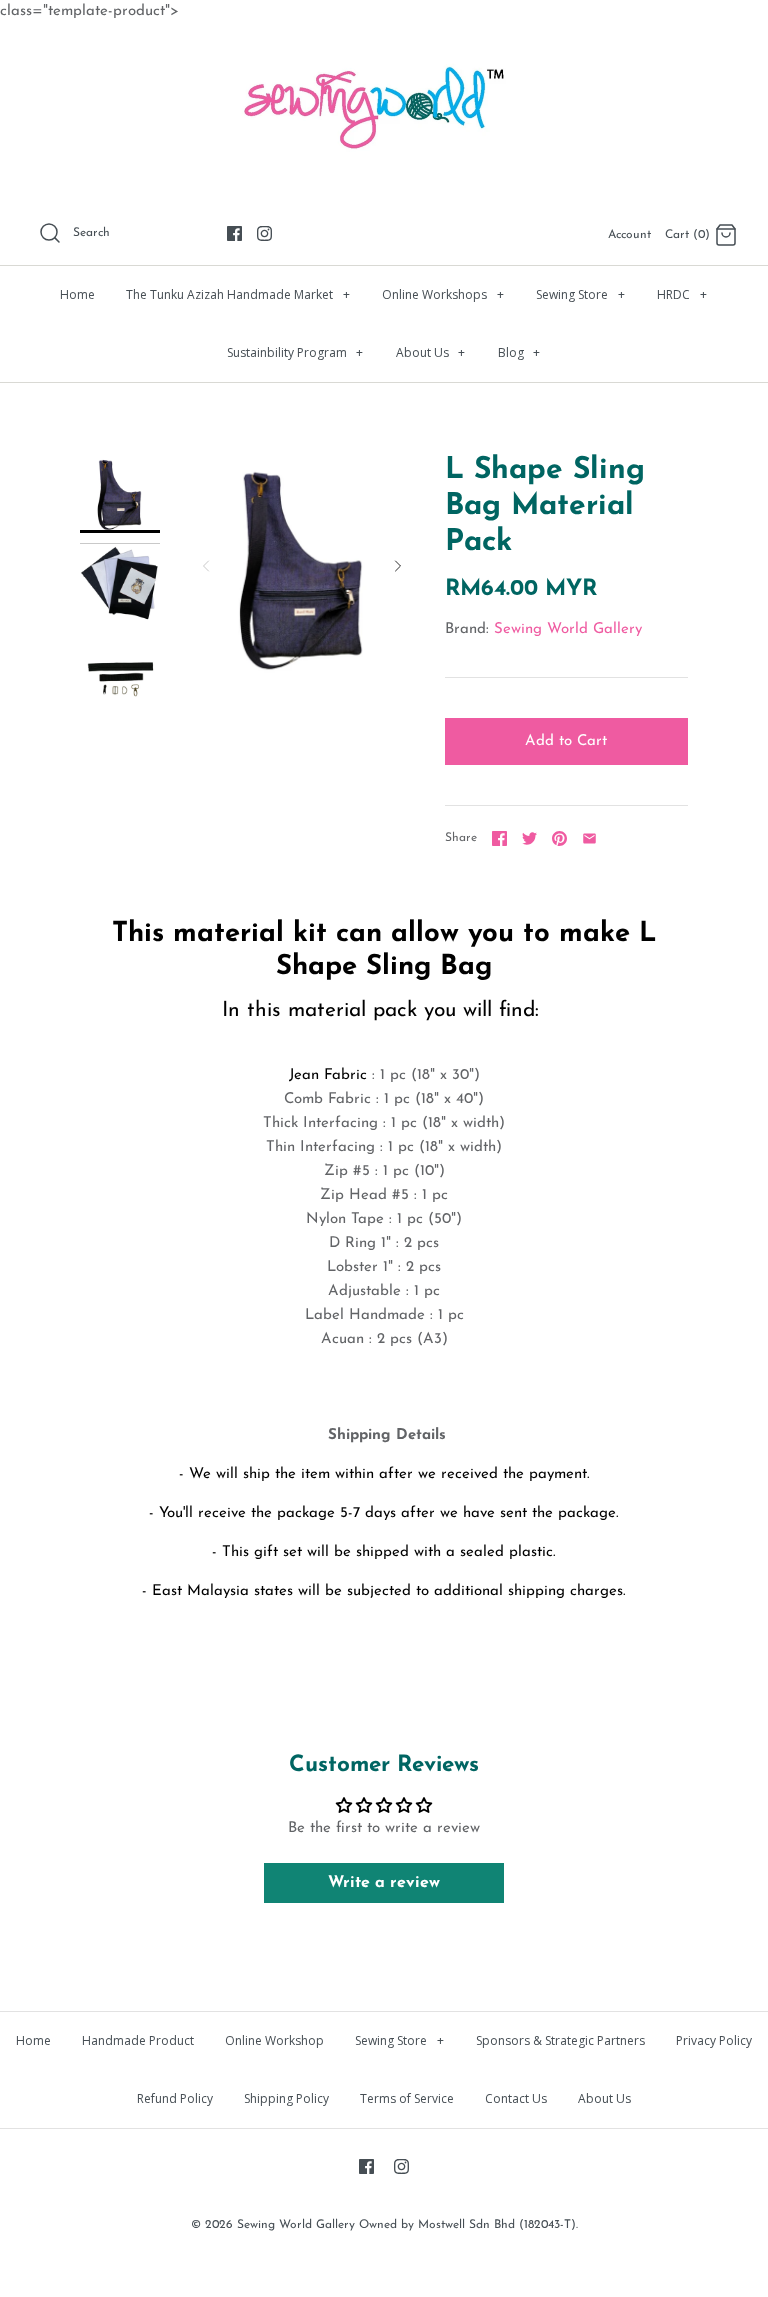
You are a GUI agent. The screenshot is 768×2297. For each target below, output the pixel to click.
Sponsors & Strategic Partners (560, 2040)
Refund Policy (175, 2098)
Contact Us (516, 2098)
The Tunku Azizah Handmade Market (238, 294)
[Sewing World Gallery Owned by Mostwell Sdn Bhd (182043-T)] (384, 55)
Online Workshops (443, 294)
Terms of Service (407, 2098)
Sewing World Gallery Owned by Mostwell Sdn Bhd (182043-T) (406, 2225)
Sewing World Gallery (568, 629)
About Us (431, 352)
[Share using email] (589, 838)
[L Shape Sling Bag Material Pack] (120, 493)
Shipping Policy (286, 2098)
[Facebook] (234, 233)
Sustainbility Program (295, 352)
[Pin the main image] (559, 838)
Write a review (384, 1883)
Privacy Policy (714, 2040)
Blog (519, 352)
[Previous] (206, 566)
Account (629, 235)
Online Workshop (274, 2040)
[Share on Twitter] (529, 838)
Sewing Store (580, 294)
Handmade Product (138, 2040)
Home (77, 294)
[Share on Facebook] (499, 838)
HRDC (682, 294)
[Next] (398, 566)
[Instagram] (264, 233)
